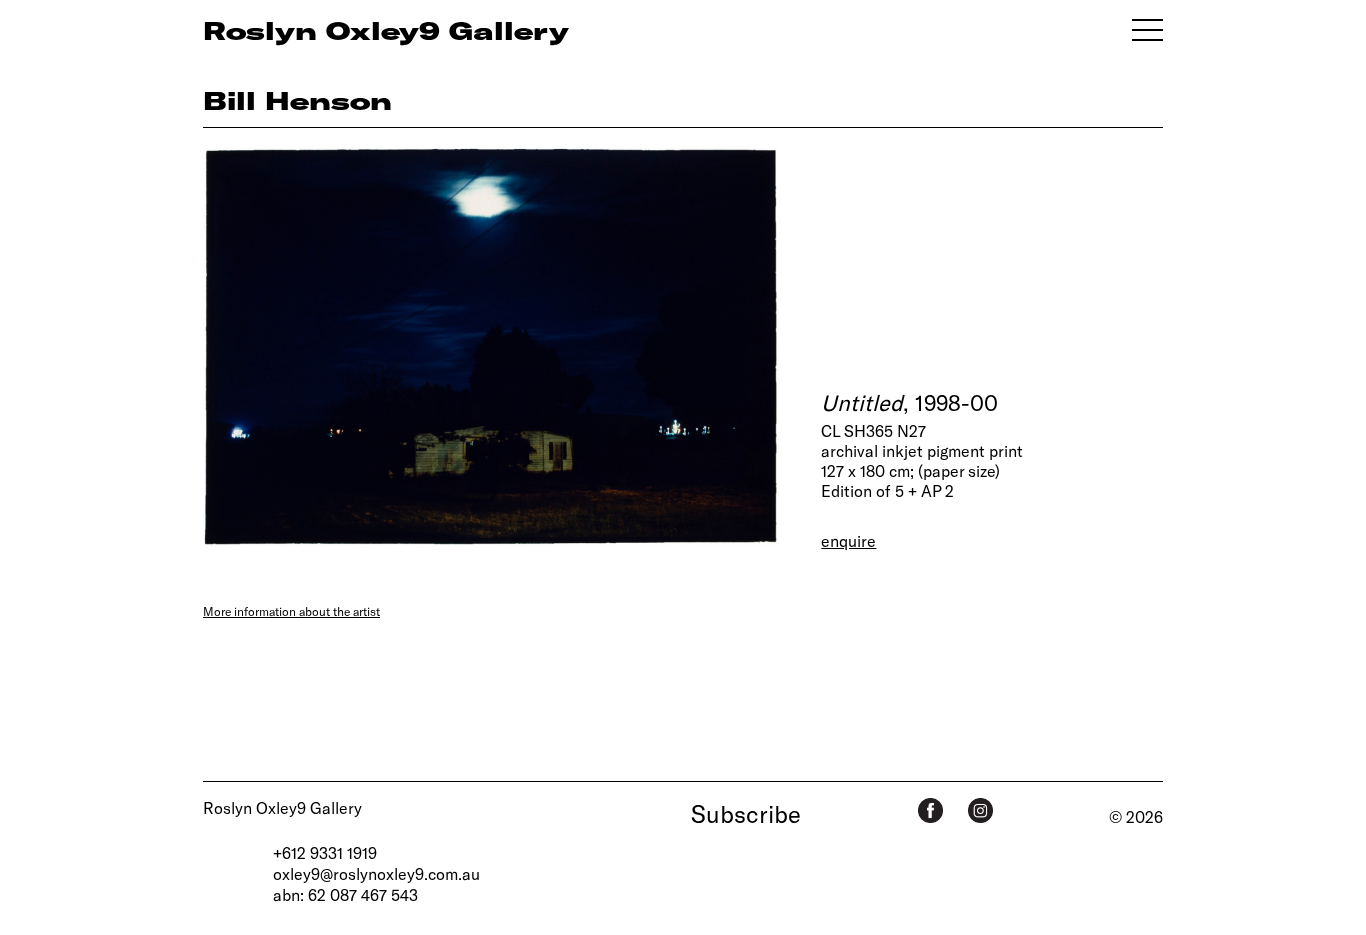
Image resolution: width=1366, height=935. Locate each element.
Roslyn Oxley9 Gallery (282, 807)
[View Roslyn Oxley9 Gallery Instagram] (980, 810)
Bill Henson (297, 100)
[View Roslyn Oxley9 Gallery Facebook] (930, 810)
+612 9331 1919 (325, 852)
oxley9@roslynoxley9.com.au (376, 873)
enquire (848, 540)
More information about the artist (291, 611)
